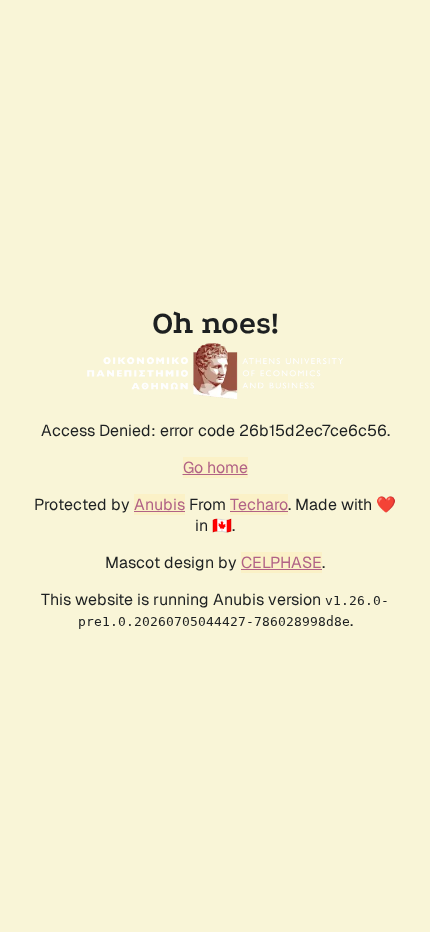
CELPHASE (281, 562)
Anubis (159, 504)
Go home (215, 467)
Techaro (259, 504)
